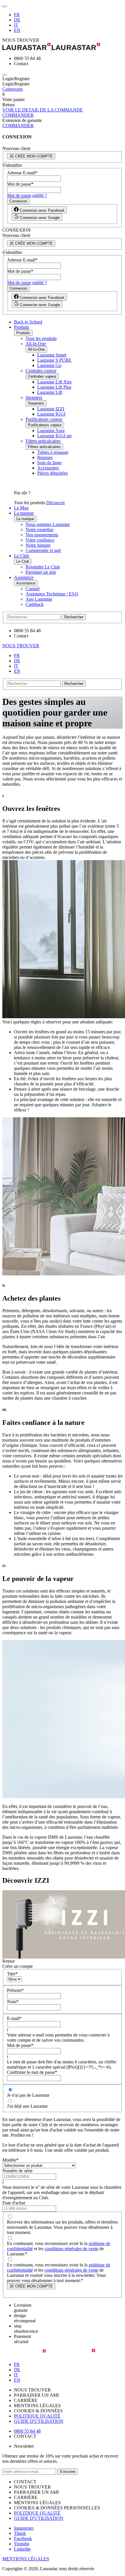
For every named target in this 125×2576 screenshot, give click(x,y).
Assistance (24, 577)
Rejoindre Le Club (43, 567)
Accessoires (48, 468)
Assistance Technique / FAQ (52, 594)
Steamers (34, 397)
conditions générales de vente (71, 2249)
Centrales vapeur (41, 371)
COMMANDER (18, 115)
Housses (45, 457)
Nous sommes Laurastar (48, 524)
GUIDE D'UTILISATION (39, 2421)
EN (17, 30)
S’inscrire (67, 2472)
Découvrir (56, 503)
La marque (24, 513)
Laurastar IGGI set (54, 436)
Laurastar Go (49, 365)
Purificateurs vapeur (44, 419)
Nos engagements (42, 535)
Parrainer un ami (41, 572)
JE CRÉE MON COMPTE (31, 156)
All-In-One (36, 344)
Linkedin (22, 2549)
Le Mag (21, 508)
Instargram (24, 2528)
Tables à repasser (53, 452)
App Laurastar (39, 599)
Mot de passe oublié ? (27, 195)
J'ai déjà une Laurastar (27, 2106)
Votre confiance (40, 540)
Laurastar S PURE (54, 360)
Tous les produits (41, 338)
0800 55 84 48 (27, 2431)
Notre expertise (40, 530)
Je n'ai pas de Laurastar (28, 2095)
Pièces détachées (52, 473)
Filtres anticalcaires (43, 441)
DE (17, 20)
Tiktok (20, 2533)
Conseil (33, 589)
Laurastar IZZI (51, 409)
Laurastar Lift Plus (54, 387)
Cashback (35, 604)
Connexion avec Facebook (42, 210)
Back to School (28, 322)
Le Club (22, 556)
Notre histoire (38, 545)
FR (17, 15)
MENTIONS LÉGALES (26, 2559)
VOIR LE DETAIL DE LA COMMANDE (43, 110)
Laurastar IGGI (51, 414)
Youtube (22, 2544)
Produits (22, 327)
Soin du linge (49, 463)
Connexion (12, 89)
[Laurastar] (63, 47)
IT (16, 25)
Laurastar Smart (52, 355)
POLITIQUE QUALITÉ (37, 2416)
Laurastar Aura (51, 430)
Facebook (23, 2538)
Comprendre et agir (43, 550)
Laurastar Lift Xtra (54, 382)
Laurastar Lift (50, 392)
